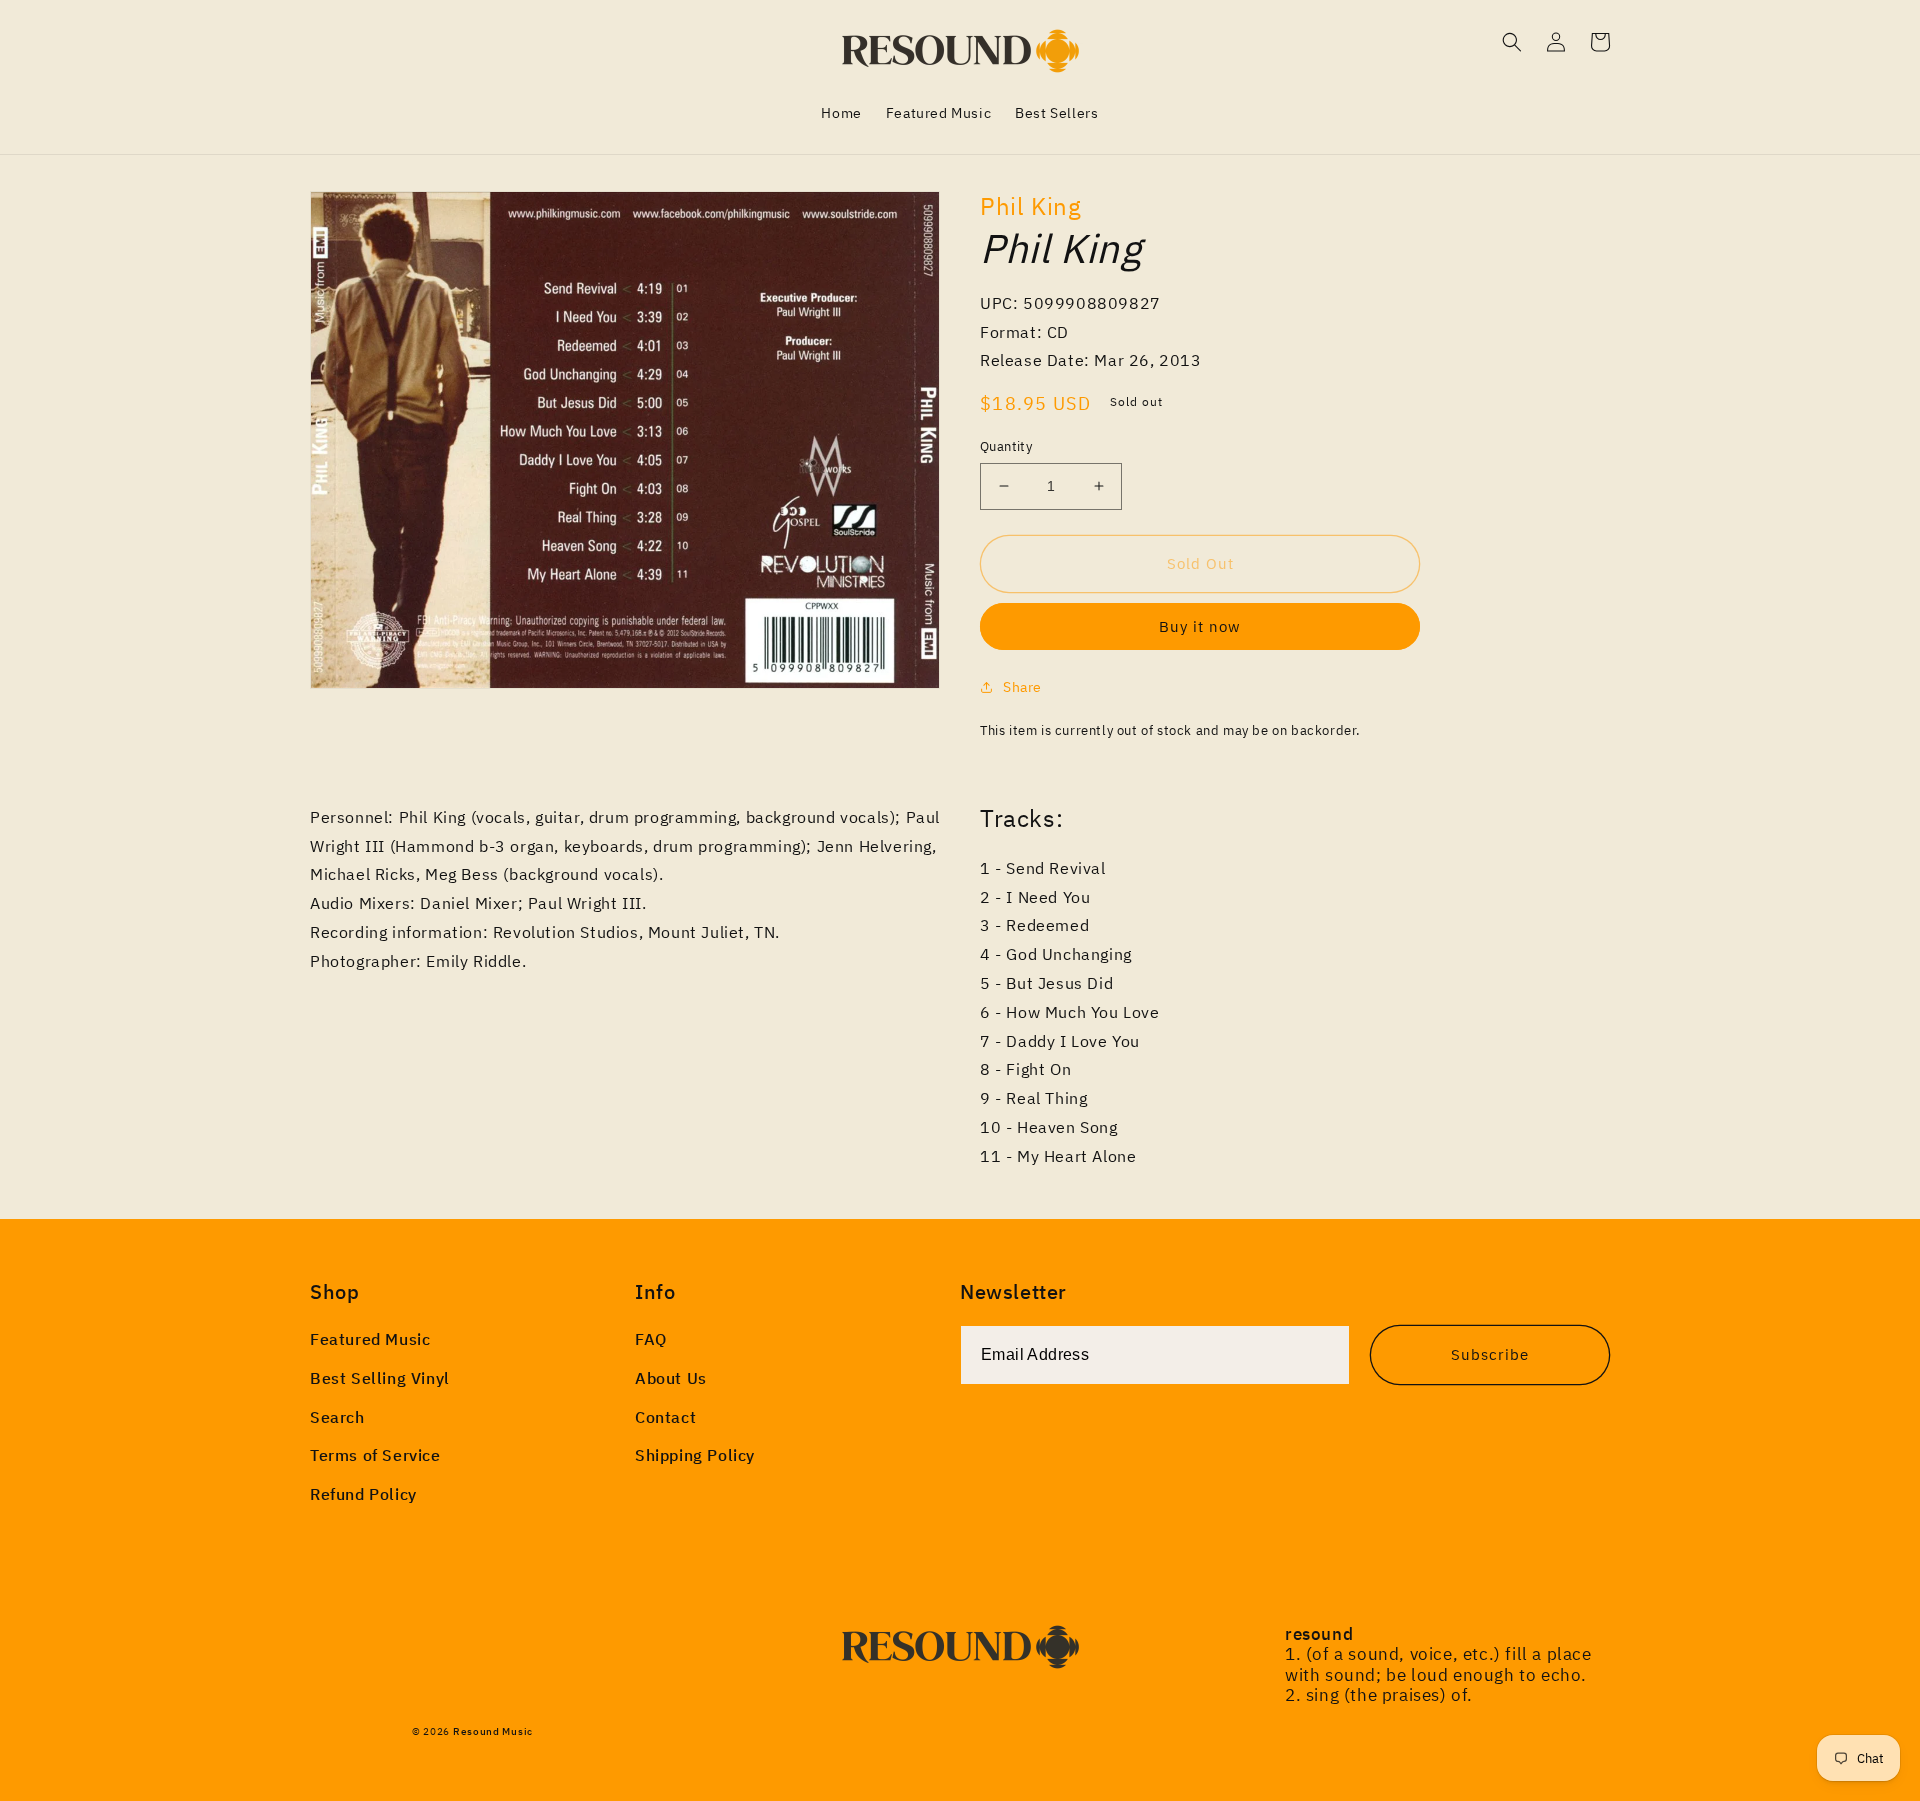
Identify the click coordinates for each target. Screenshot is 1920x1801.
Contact (665, 1417)
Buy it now (1200, 626)
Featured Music (370, 1339)
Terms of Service (375, 1455)
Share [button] (1022, 687)
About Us (671, 1378)
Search (337, 1417)
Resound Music (493, 1731)
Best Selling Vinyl (380, 1378)
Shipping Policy (695, 1455)
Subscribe (1490, 1354)
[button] (1512, 42)
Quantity (1006, 446)
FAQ (651, 1339)
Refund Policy (363, 1494)
